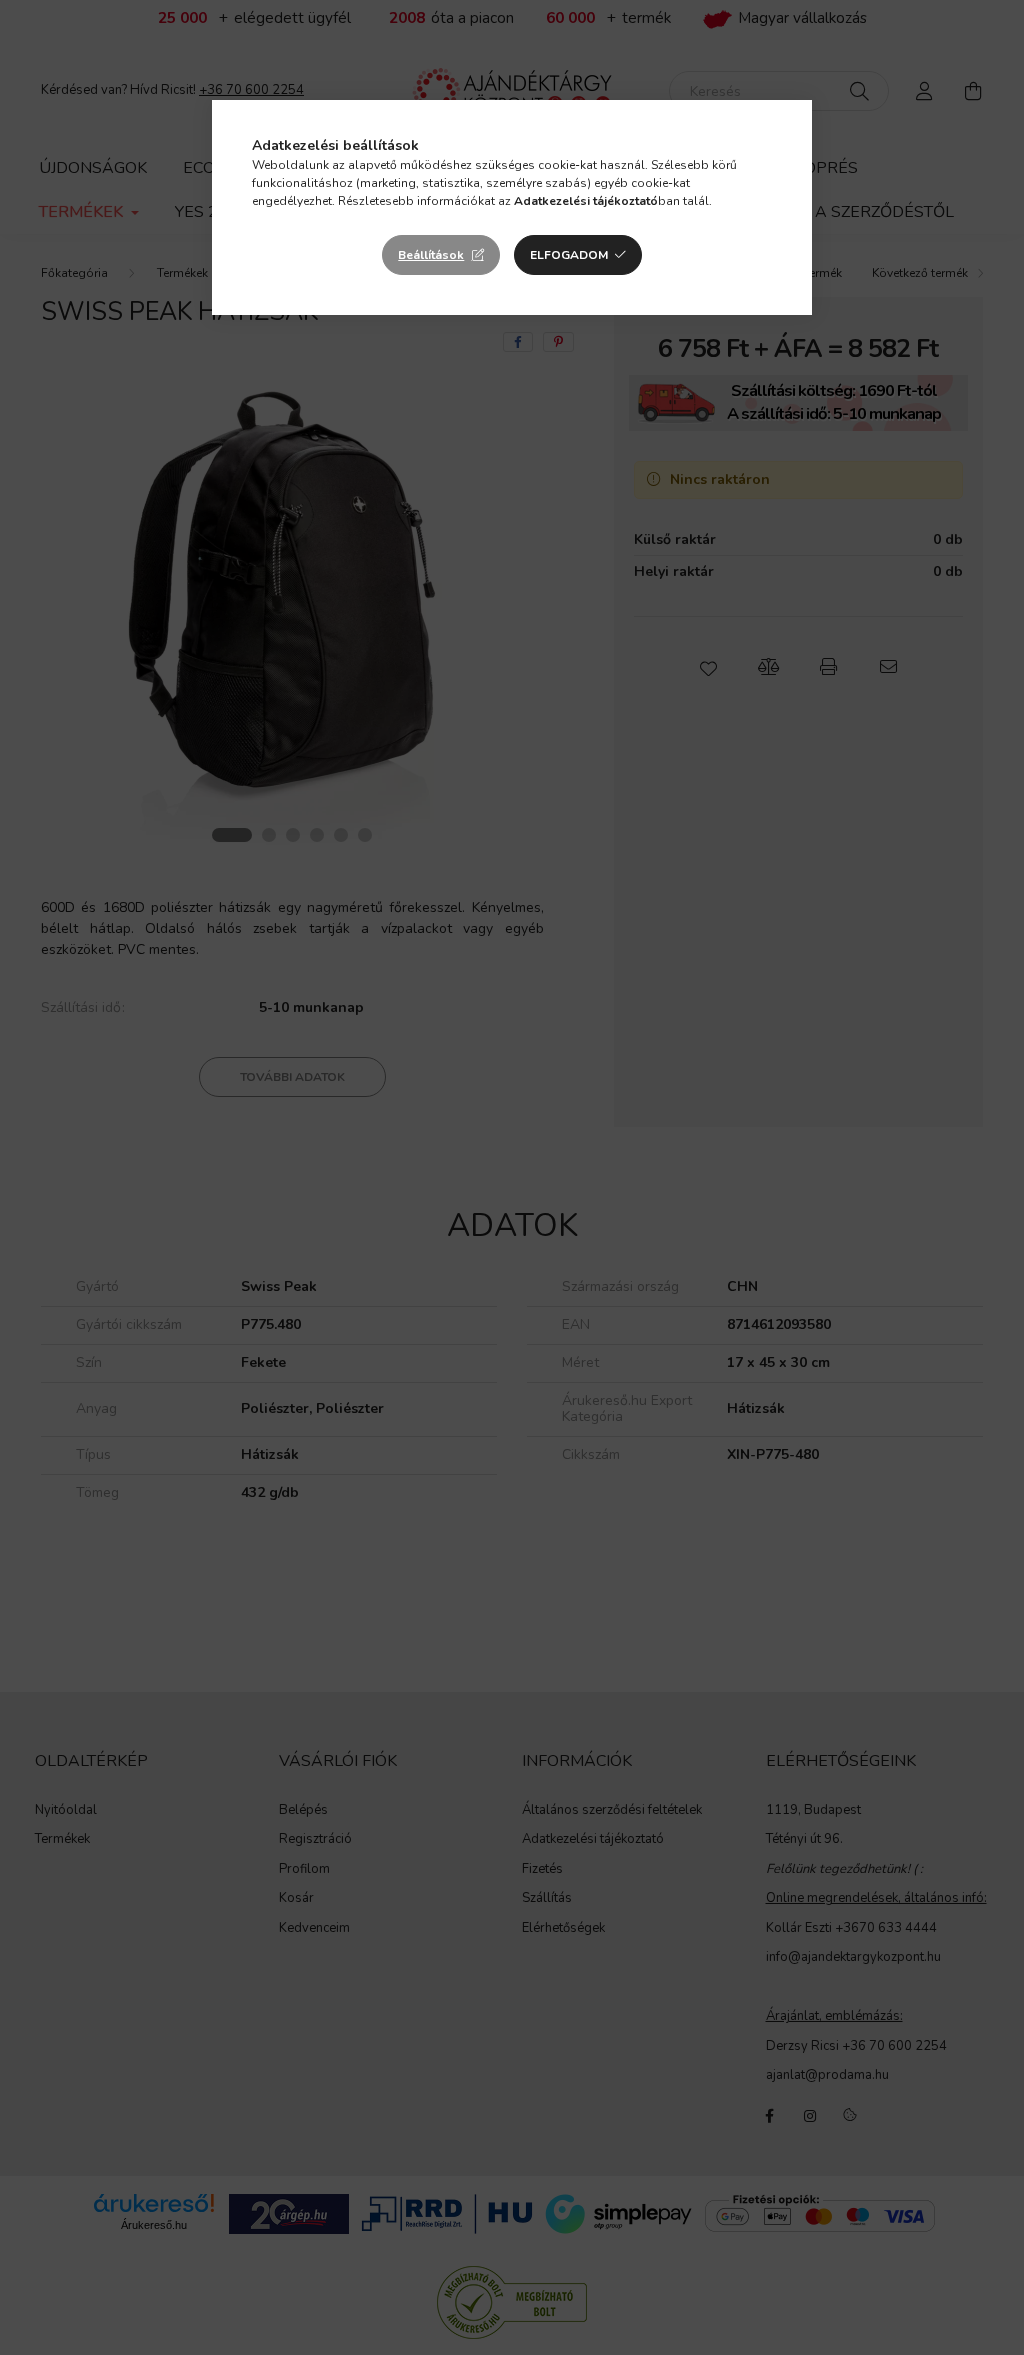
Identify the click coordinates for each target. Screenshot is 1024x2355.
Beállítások (431, 255)
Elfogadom (569, 255)
